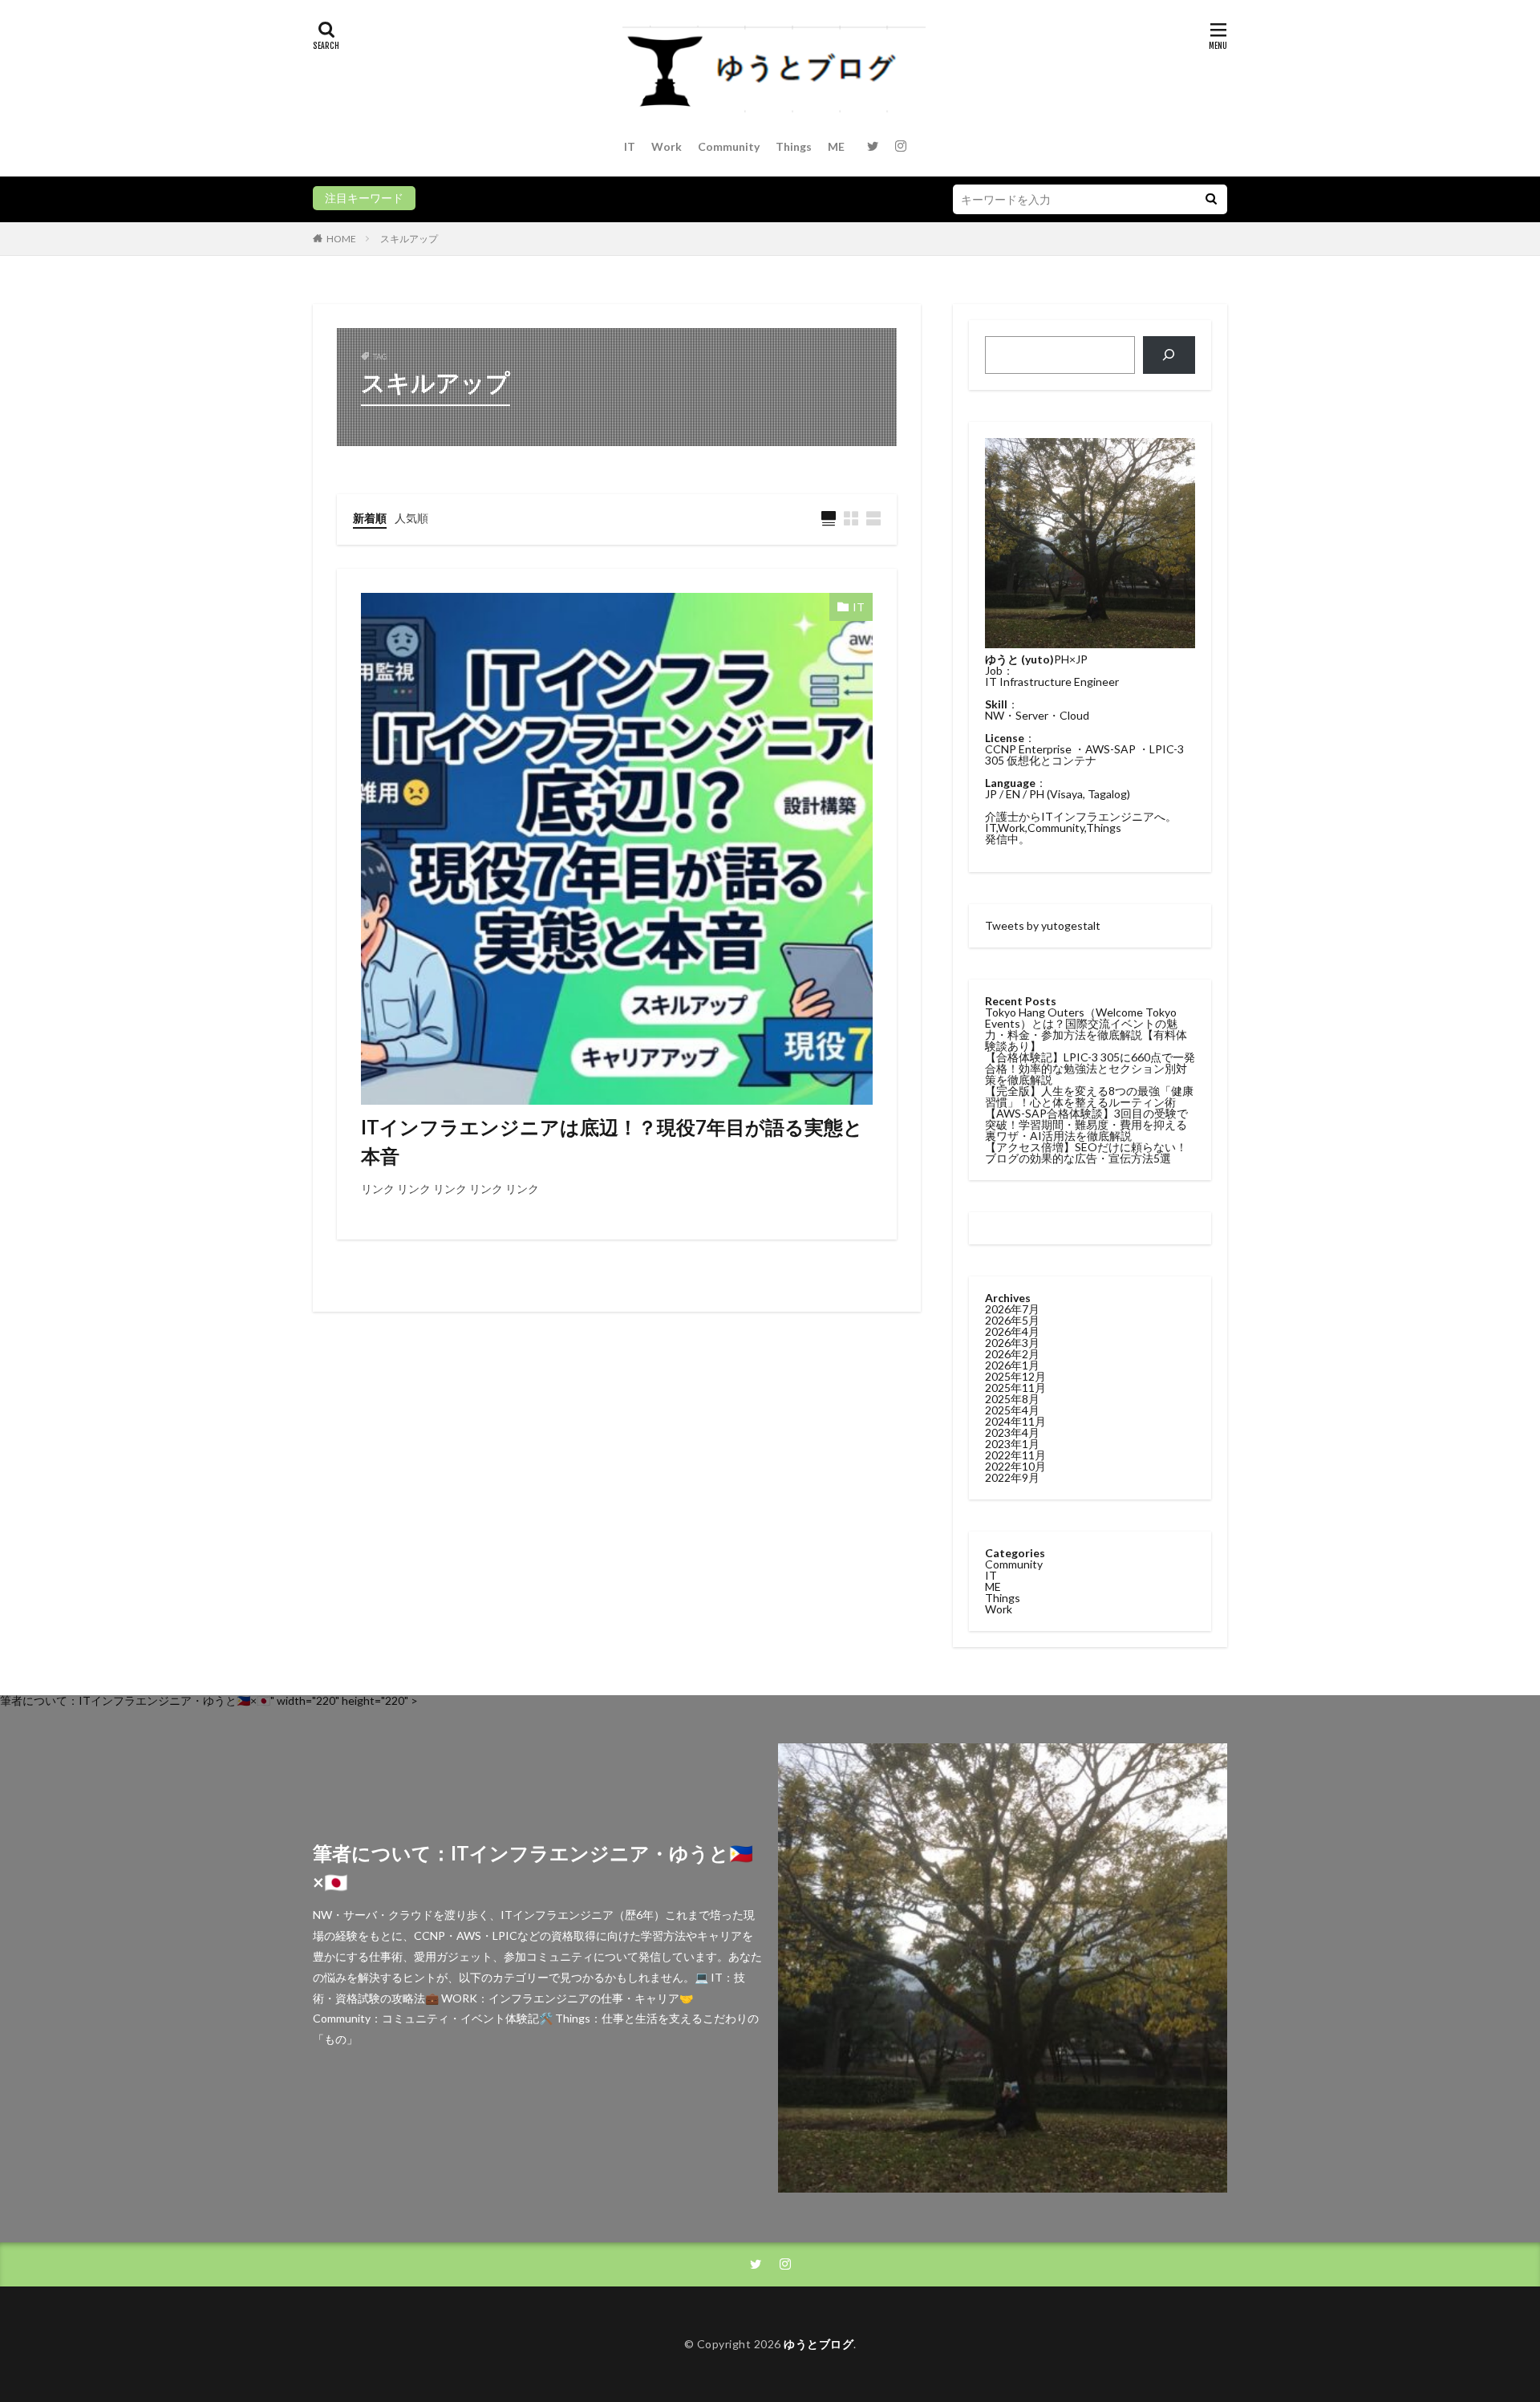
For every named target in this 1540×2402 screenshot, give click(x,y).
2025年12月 (1015, 1376)
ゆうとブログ (819, 2344)
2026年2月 (1012, 1354)
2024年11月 (1015, 1421)
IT (630, 146)
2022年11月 (1015, 1455)
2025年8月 (1012, 1399)
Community (729, 146)
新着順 (370, 518)
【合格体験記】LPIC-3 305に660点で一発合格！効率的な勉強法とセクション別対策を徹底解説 (1090, 1068)
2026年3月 (1012, 1343)
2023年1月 (1012, 1444)
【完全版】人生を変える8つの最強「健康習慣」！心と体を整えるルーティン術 (1089, 1096)
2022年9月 (1012, 1477)
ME (836, 146)
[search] (1211, 199)
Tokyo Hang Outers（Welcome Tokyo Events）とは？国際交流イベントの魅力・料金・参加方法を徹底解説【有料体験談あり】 (1086, 1029)
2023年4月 (1012, 1432)
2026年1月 (1012, 1365)
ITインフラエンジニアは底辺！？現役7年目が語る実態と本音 (612, 1141)
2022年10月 (1015, 1466)
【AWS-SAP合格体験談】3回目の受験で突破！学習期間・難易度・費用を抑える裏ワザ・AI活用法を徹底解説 (1086, 1124)
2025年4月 (1012, 1410)
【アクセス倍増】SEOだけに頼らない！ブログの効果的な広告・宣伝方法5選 (1086, 1152)
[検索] (1169, 355)
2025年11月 (1015, 1388)
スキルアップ (409, 239)
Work (667, 146)
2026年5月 (1012, 1320)
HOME (341, 239)
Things (794, 146)
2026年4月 (1012, 1331)
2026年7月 (1012, 1309)
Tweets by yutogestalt (1043, 925)
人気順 (411, 518)
